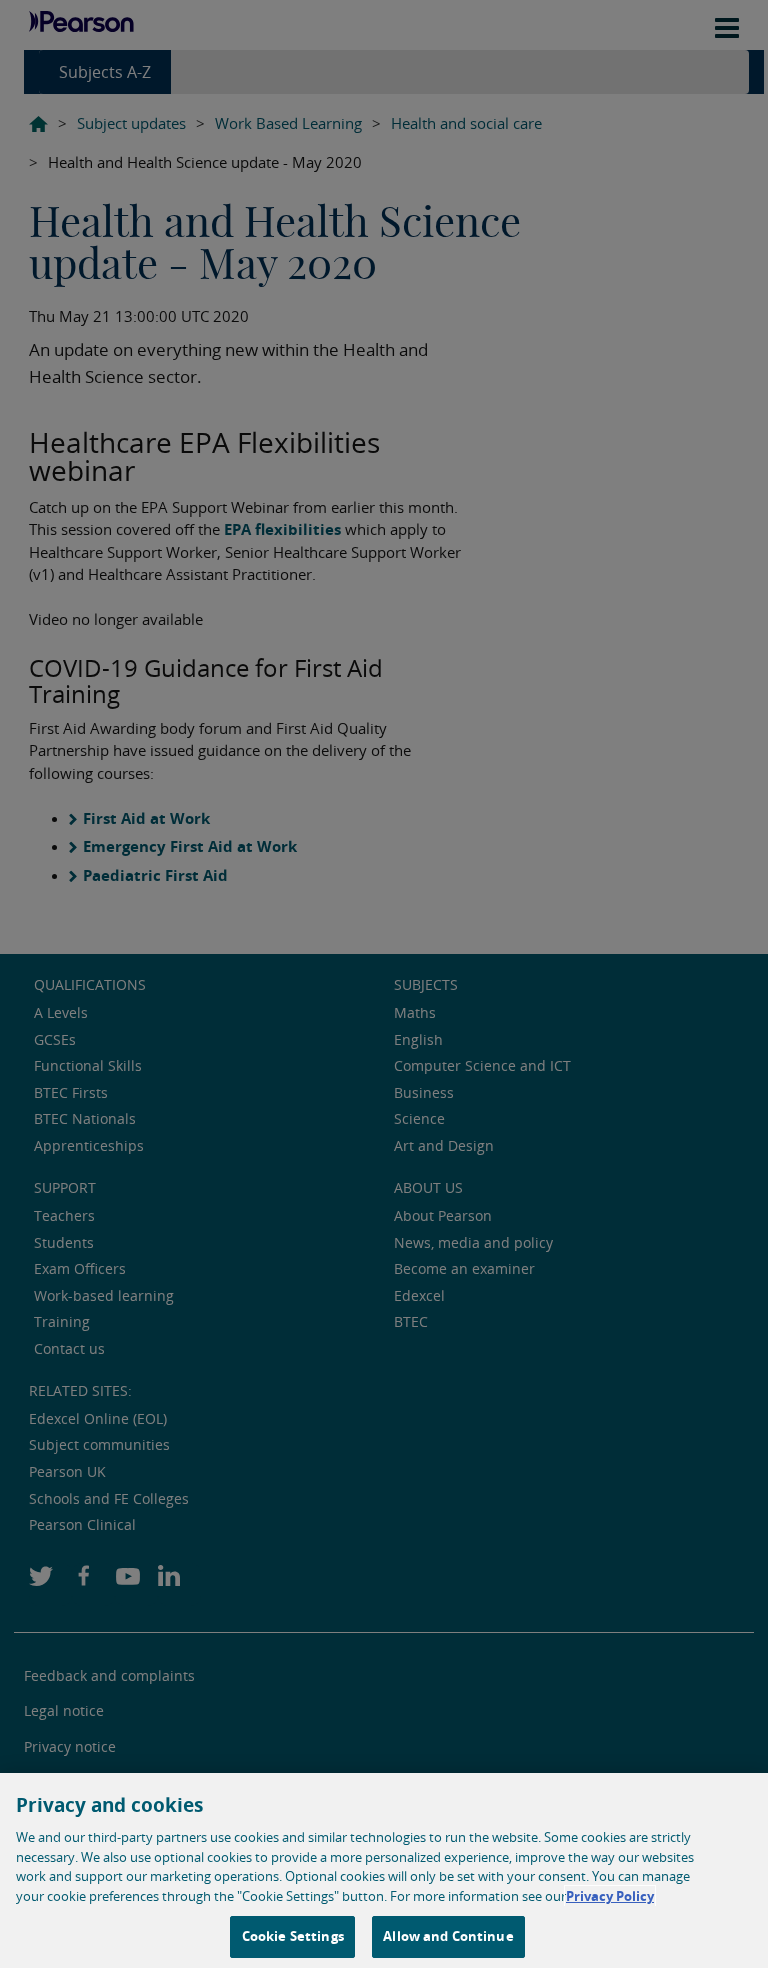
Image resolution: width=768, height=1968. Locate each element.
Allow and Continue (448, 1936)
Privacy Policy (610, 1896)
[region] (384, 1870)
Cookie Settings (293, 1936)
